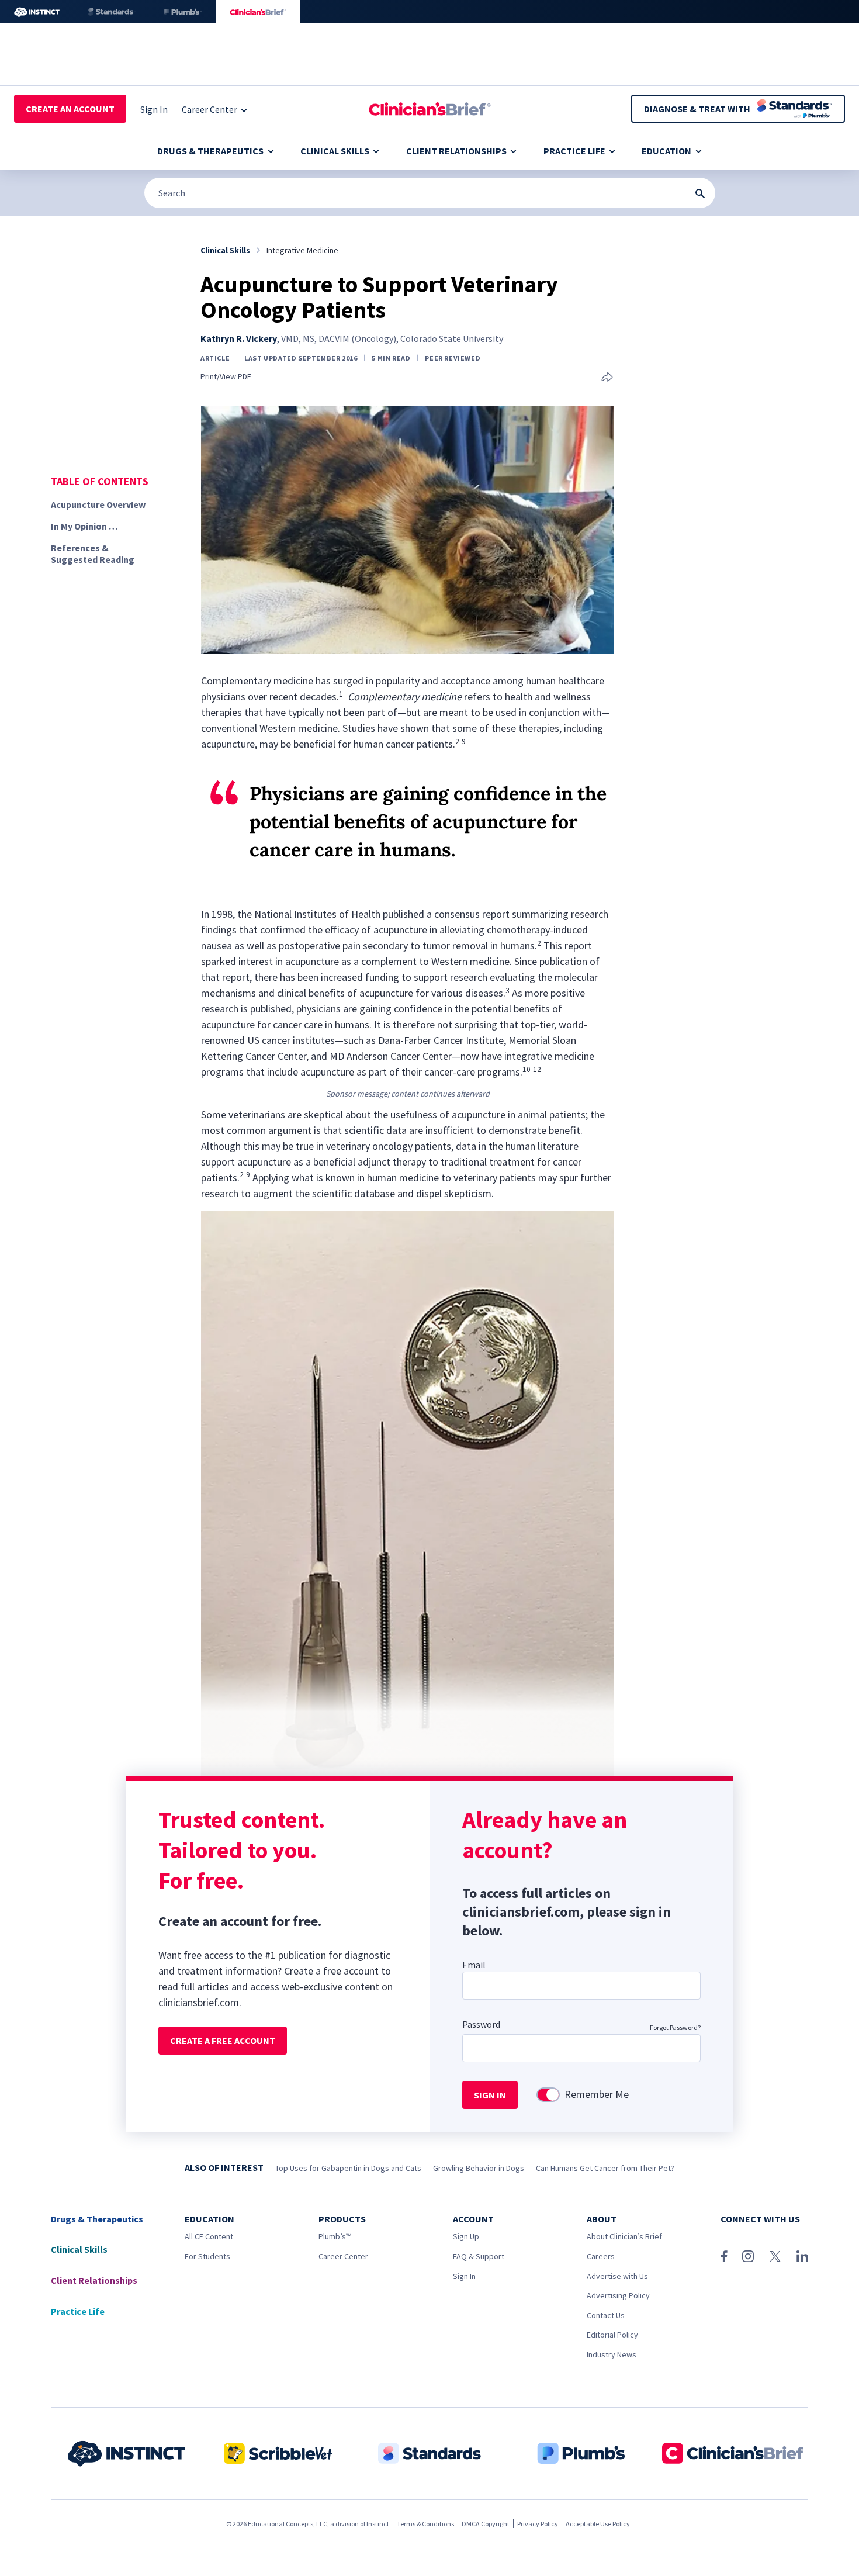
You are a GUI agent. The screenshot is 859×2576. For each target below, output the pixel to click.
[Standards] (112, 12)
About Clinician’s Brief (624, 2236)
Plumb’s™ (335, 2236)
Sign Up (466, 2236)
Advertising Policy (618, 2295)
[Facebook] (724, 2256)
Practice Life (574, 151)
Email (474, 1965)
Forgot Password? (675, 2027)
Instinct (378, 2524)
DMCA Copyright (486, 2524)
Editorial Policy (612, 2335)
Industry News (612, 2354)
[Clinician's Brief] (258, 12)
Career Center (343, 2256)
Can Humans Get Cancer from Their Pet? (605, 2168)
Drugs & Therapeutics (210, 151)
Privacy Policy (538, 2524)
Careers (601, 2256)
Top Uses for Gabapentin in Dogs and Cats (348, 2168)
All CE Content (209, 2236)
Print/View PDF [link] (226, 377)
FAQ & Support (479, 2256)
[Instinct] (37, 12)
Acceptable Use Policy (598, 2524)
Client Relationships (456, 151)
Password (481, 2024)
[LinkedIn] (802, 2256)
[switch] (548, 2095)
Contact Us (606, 2315)
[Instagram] (748, 2256)
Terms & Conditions (425, 2524)
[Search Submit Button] (700, 193)
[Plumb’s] (183, 12)
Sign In (464, 2276)
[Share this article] (607, 378)
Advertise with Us (617, 2276)
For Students (207, 2256)
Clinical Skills (335, 151)
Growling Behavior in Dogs (479, 2168)
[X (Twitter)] (775, 2256)
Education (666, 151)
